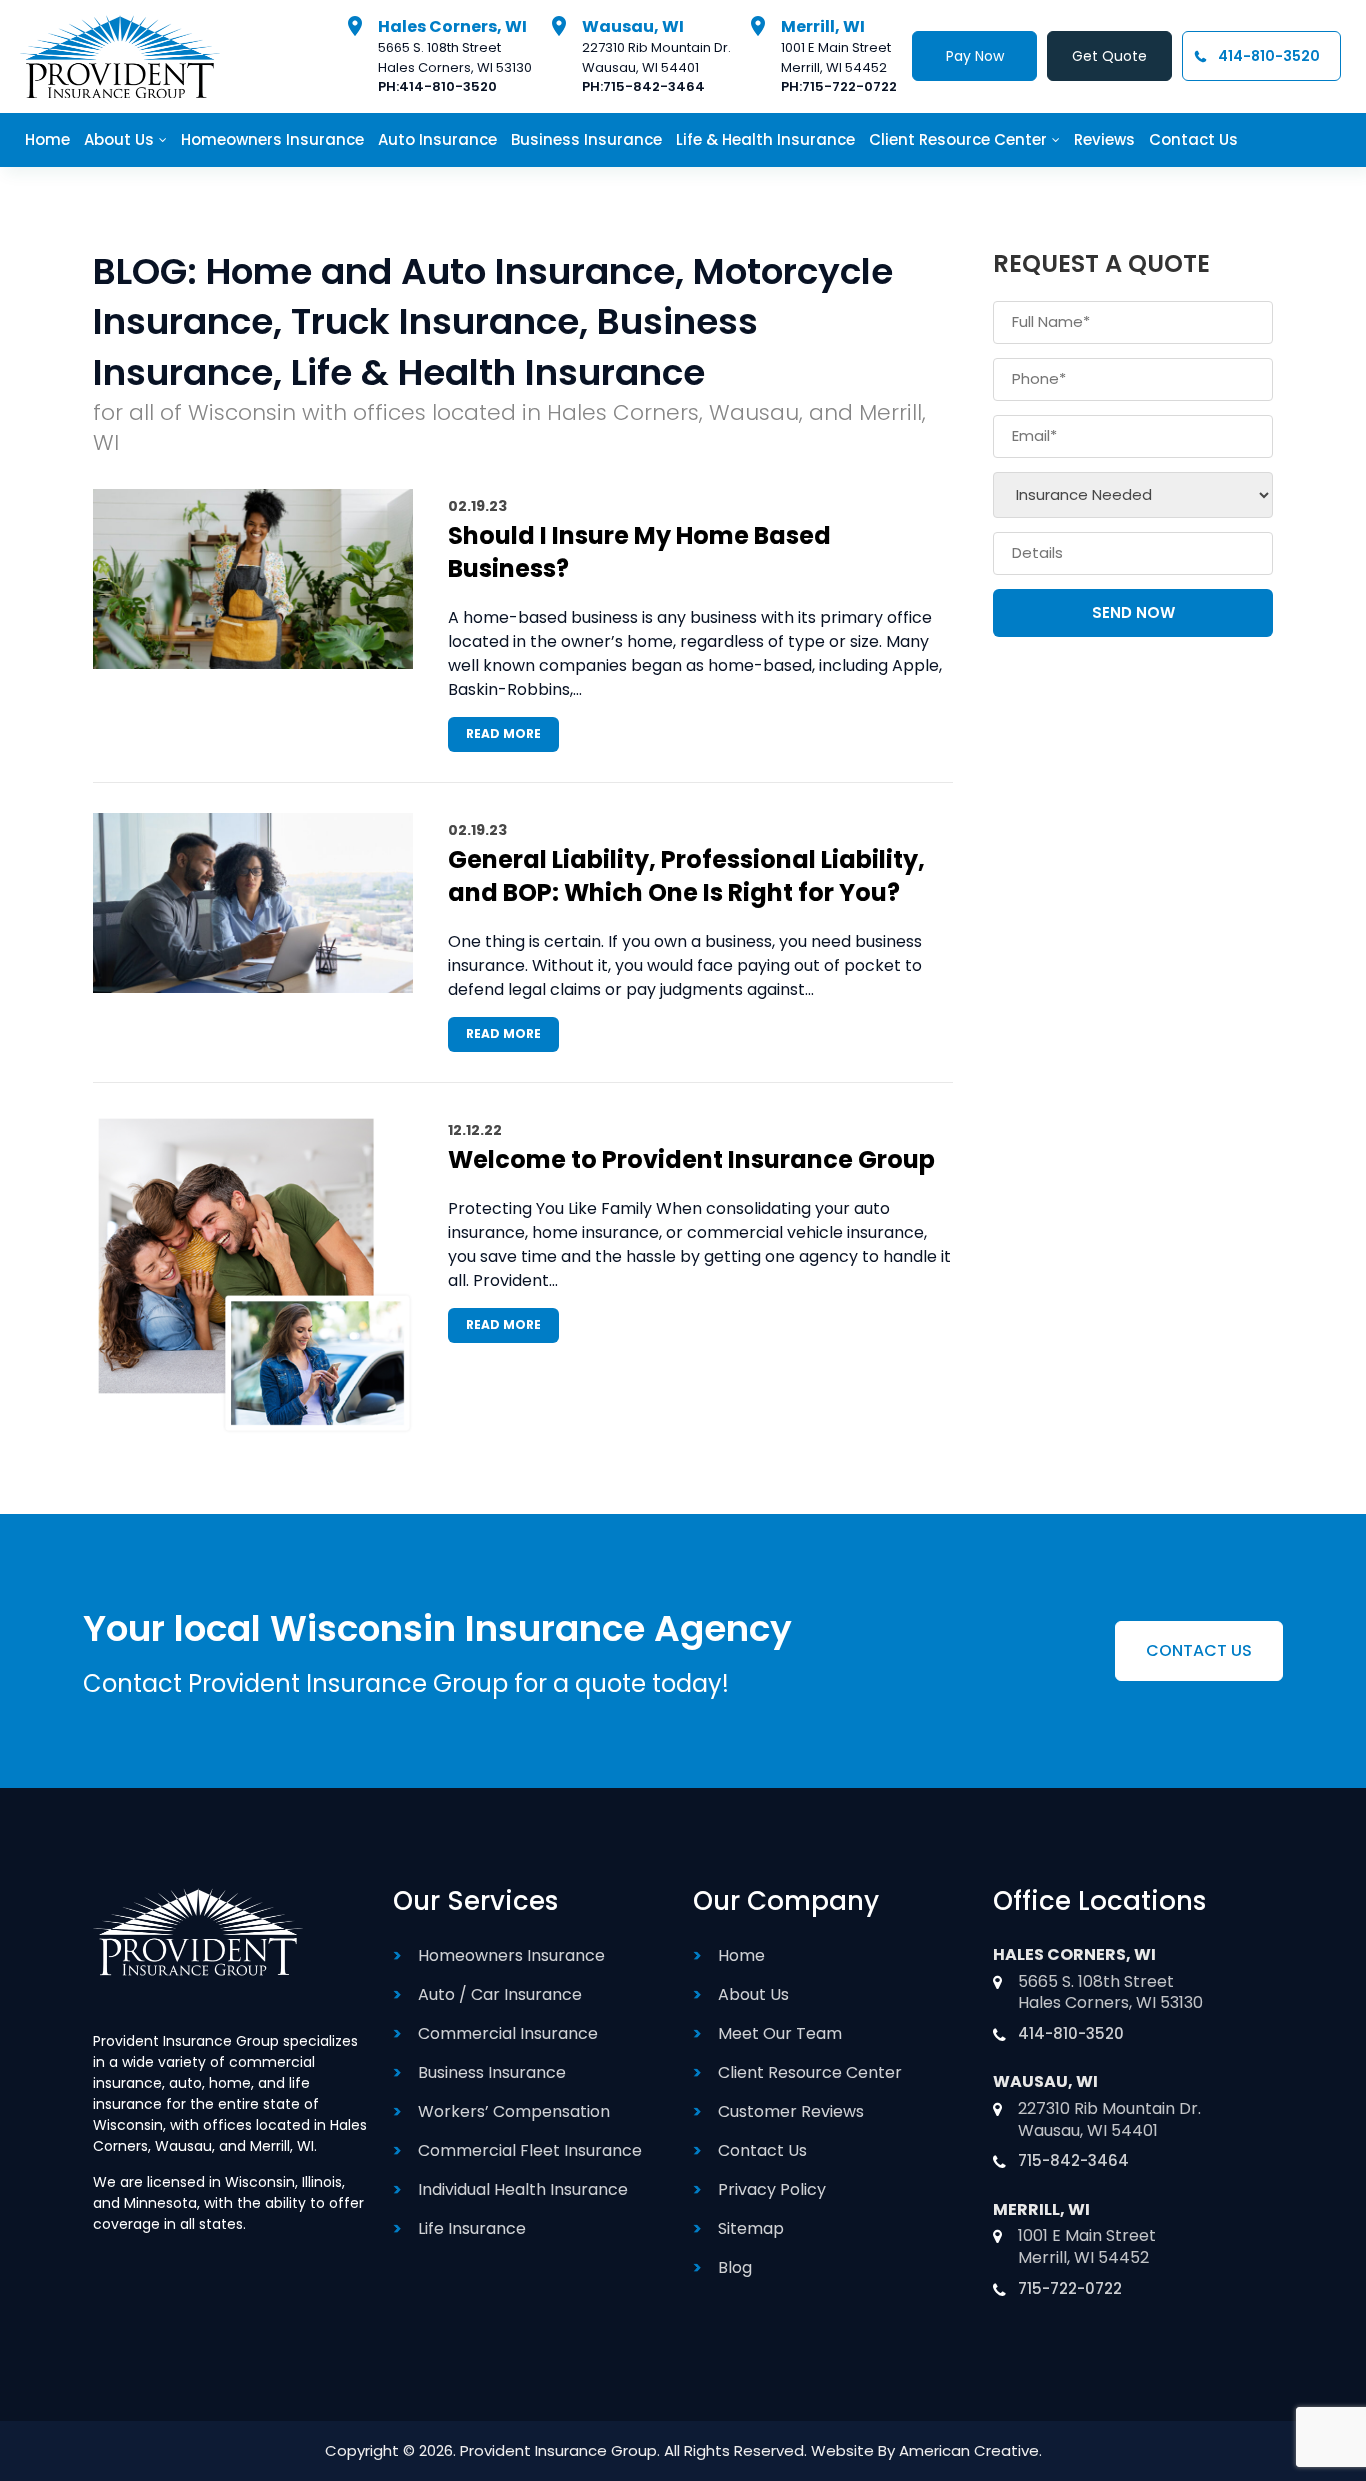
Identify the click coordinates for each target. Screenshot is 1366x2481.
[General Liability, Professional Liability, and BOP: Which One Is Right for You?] (253, 903)
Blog (735, 2267)
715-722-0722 (849, 86)
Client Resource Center (810, 2072)
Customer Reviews (791, 2111)
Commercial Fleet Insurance (530, 2150)
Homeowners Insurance (511, 1955)
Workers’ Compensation (514, 2111)
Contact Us (762, 2150)
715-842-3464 (654, 86)
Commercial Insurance (508, 2033)
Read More (503, 733)
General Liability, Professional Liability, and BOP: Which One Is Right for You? (686, 876)
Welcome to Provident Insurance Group (691, 1159)
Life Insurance (472, 2228)
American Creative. (970, 2450)
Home (741, 1955)
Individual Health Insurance (523, 2189)
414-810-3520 (448, 86)
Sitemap (751, 2228)
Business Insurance (492, 2072)
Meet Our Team (780, 2033)
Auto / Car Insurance (500, 1994)
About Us (753, 1994)
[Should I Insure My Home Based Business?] (253, 579)
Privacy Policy (772, 2189)
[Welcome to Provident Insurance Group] (253, 1273)
